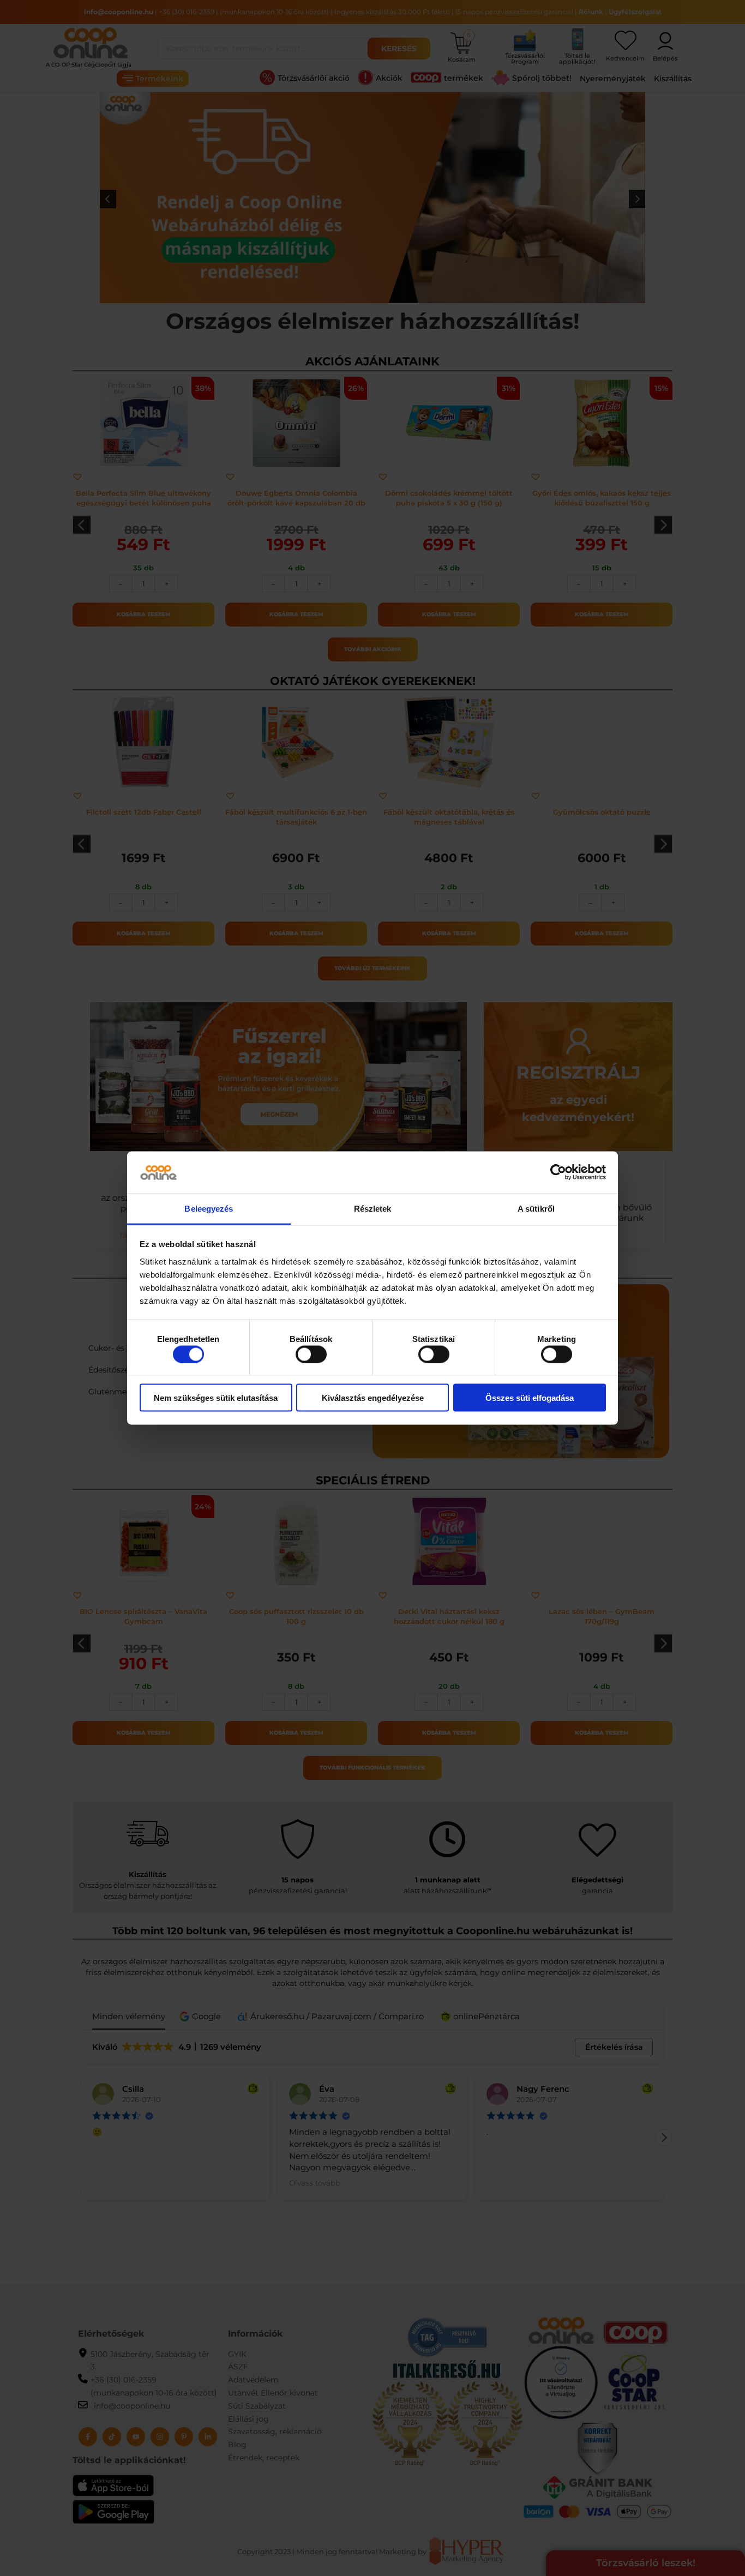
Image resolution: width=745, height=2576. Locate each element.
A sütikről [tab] (536, 1208)
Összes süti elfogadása (530, 1398)
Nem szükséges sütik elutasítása (216, 1398)
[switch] (311, 1354)
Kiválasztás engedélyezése (373, 1398)
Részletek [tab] (373, 1208)
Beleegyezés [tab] (209, 1208)
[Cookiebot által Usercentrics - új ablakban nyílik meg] (558, 1172)
